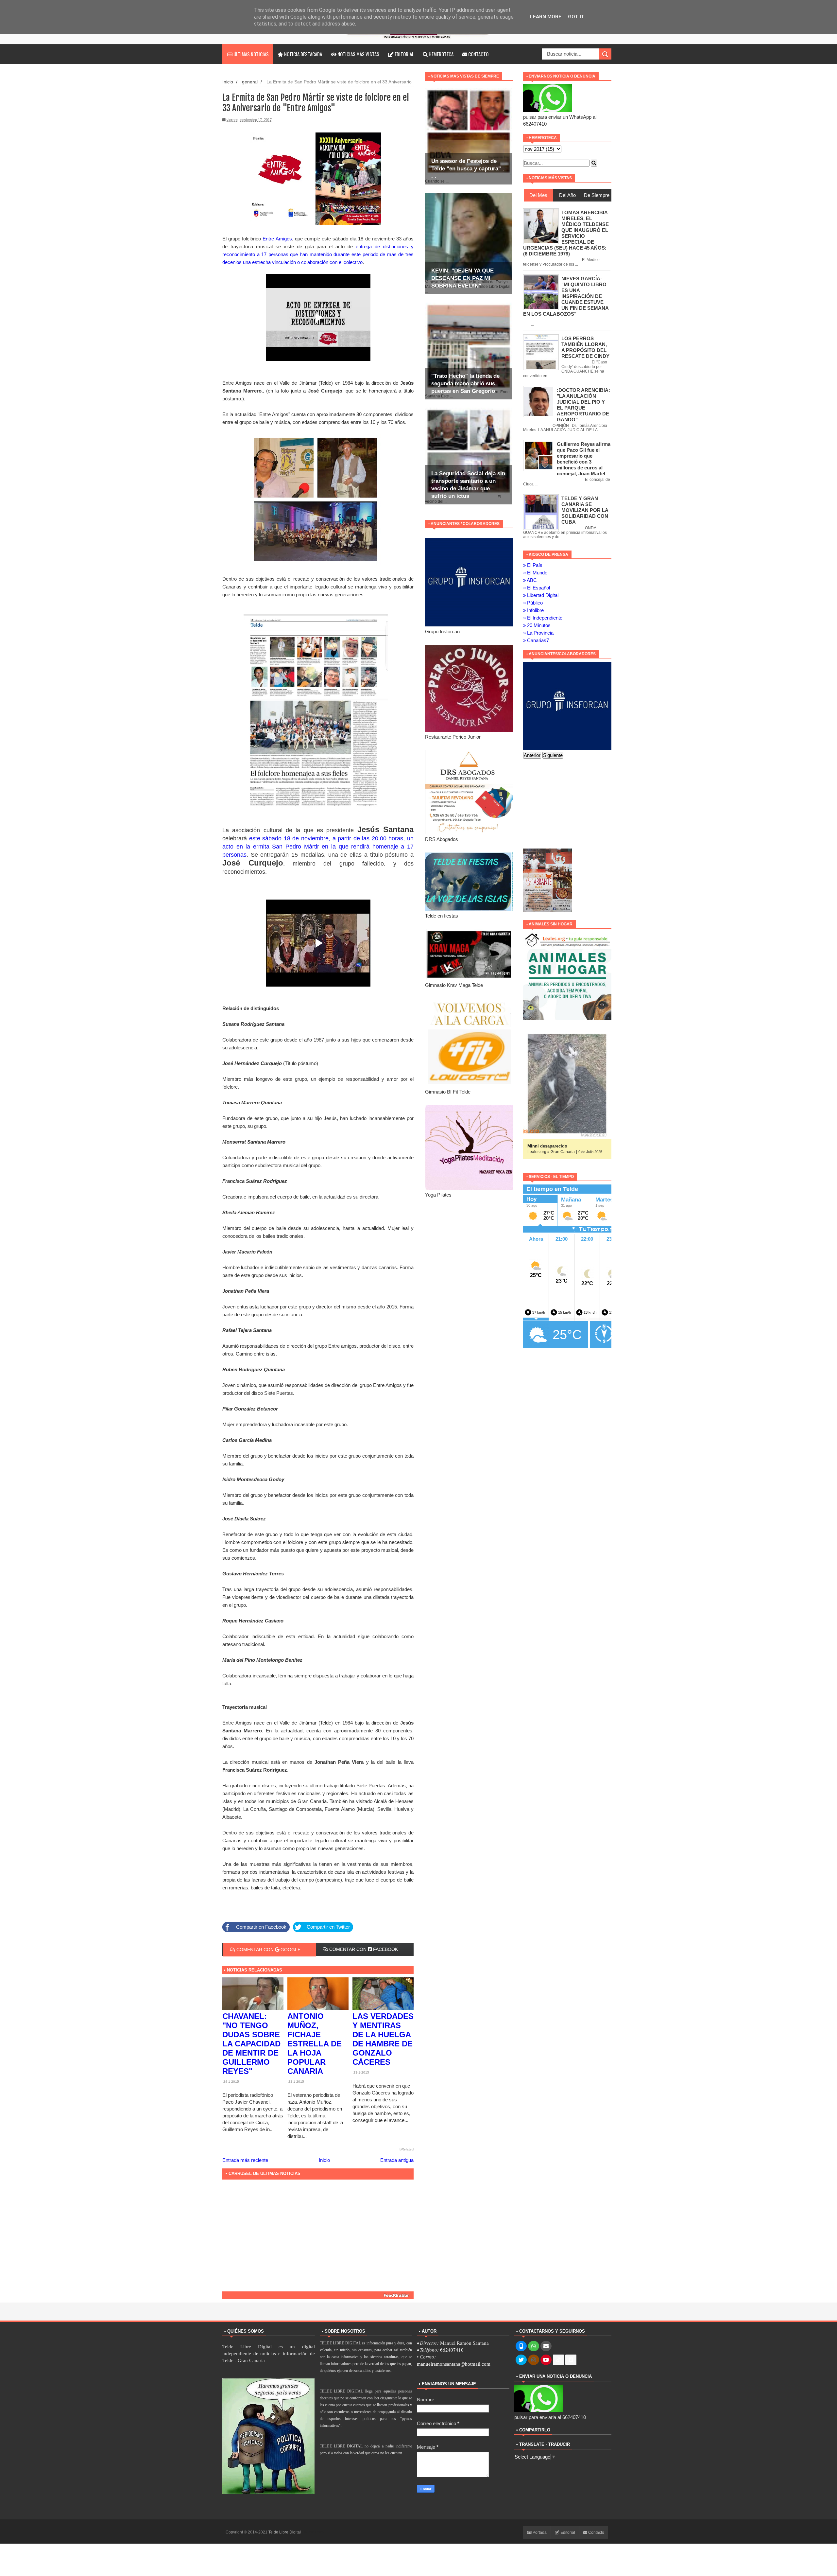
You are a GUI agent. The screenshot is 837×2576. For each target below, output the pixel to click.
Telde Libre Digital (285, 2532)
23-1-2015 (296, 2082)
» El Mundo (535, 573)
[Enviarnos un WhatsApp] (534, 2346)
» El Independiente (543, 618)
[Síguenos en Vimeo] (571, 2360)
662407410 (452, 2350)
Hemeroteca (441, 54)
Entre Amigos (276, 239)
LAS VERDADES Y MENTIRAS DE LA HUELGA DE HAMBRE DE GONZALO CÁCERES (383, 2039)
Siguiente (553, 755)
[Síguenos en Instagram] (534, 2360)
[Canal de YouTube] (546, 2360)
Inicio (228, 82)
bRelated (407, 2149)
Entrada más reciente (245, 2160)
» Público (533, 603)
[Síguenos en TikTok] (558, 2360)
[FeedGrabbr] (318, 2295)
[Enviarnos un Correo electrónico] (546, 2346)
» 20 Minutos (537, 625)
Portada (539, 2532)
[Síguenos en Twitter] (521, 2360)
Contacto (478, 54)
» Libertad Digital (541, 595)
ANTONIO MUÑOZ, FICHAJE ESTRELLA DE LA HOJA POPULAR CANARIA (315, 2044)
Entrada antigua (397, 2160)
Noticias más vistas (358, 54)
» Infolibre (533, 610)
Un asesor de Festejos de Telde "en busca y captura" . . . (468, 169)
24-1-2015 (231, 2082)
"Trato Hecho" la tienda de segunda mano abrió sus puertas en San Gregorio (465, 384)
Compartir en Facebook (261, 1927)
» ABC (530, 580)
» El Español (537, 588)
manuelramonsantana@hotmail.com (454, 2364)
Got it (576, 17)
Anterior (532, 755)
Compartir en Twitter (328, 1927)
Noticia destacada (303, 54)
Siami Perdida (542, 1146)
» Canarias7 (536, 640)
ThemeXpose (314, 2532)
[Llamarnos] (521, 2346)
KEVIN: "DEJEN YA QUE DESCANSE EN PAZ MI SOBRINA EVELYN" (462, 278)
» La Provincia (538, 633)
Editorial (404, 54)
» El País (533, 565)
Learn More (546, 17)
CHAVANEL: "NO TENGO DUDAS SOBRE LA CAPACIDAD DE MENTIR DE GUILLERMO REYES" (251, 2044)
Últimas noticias (251, 54)
